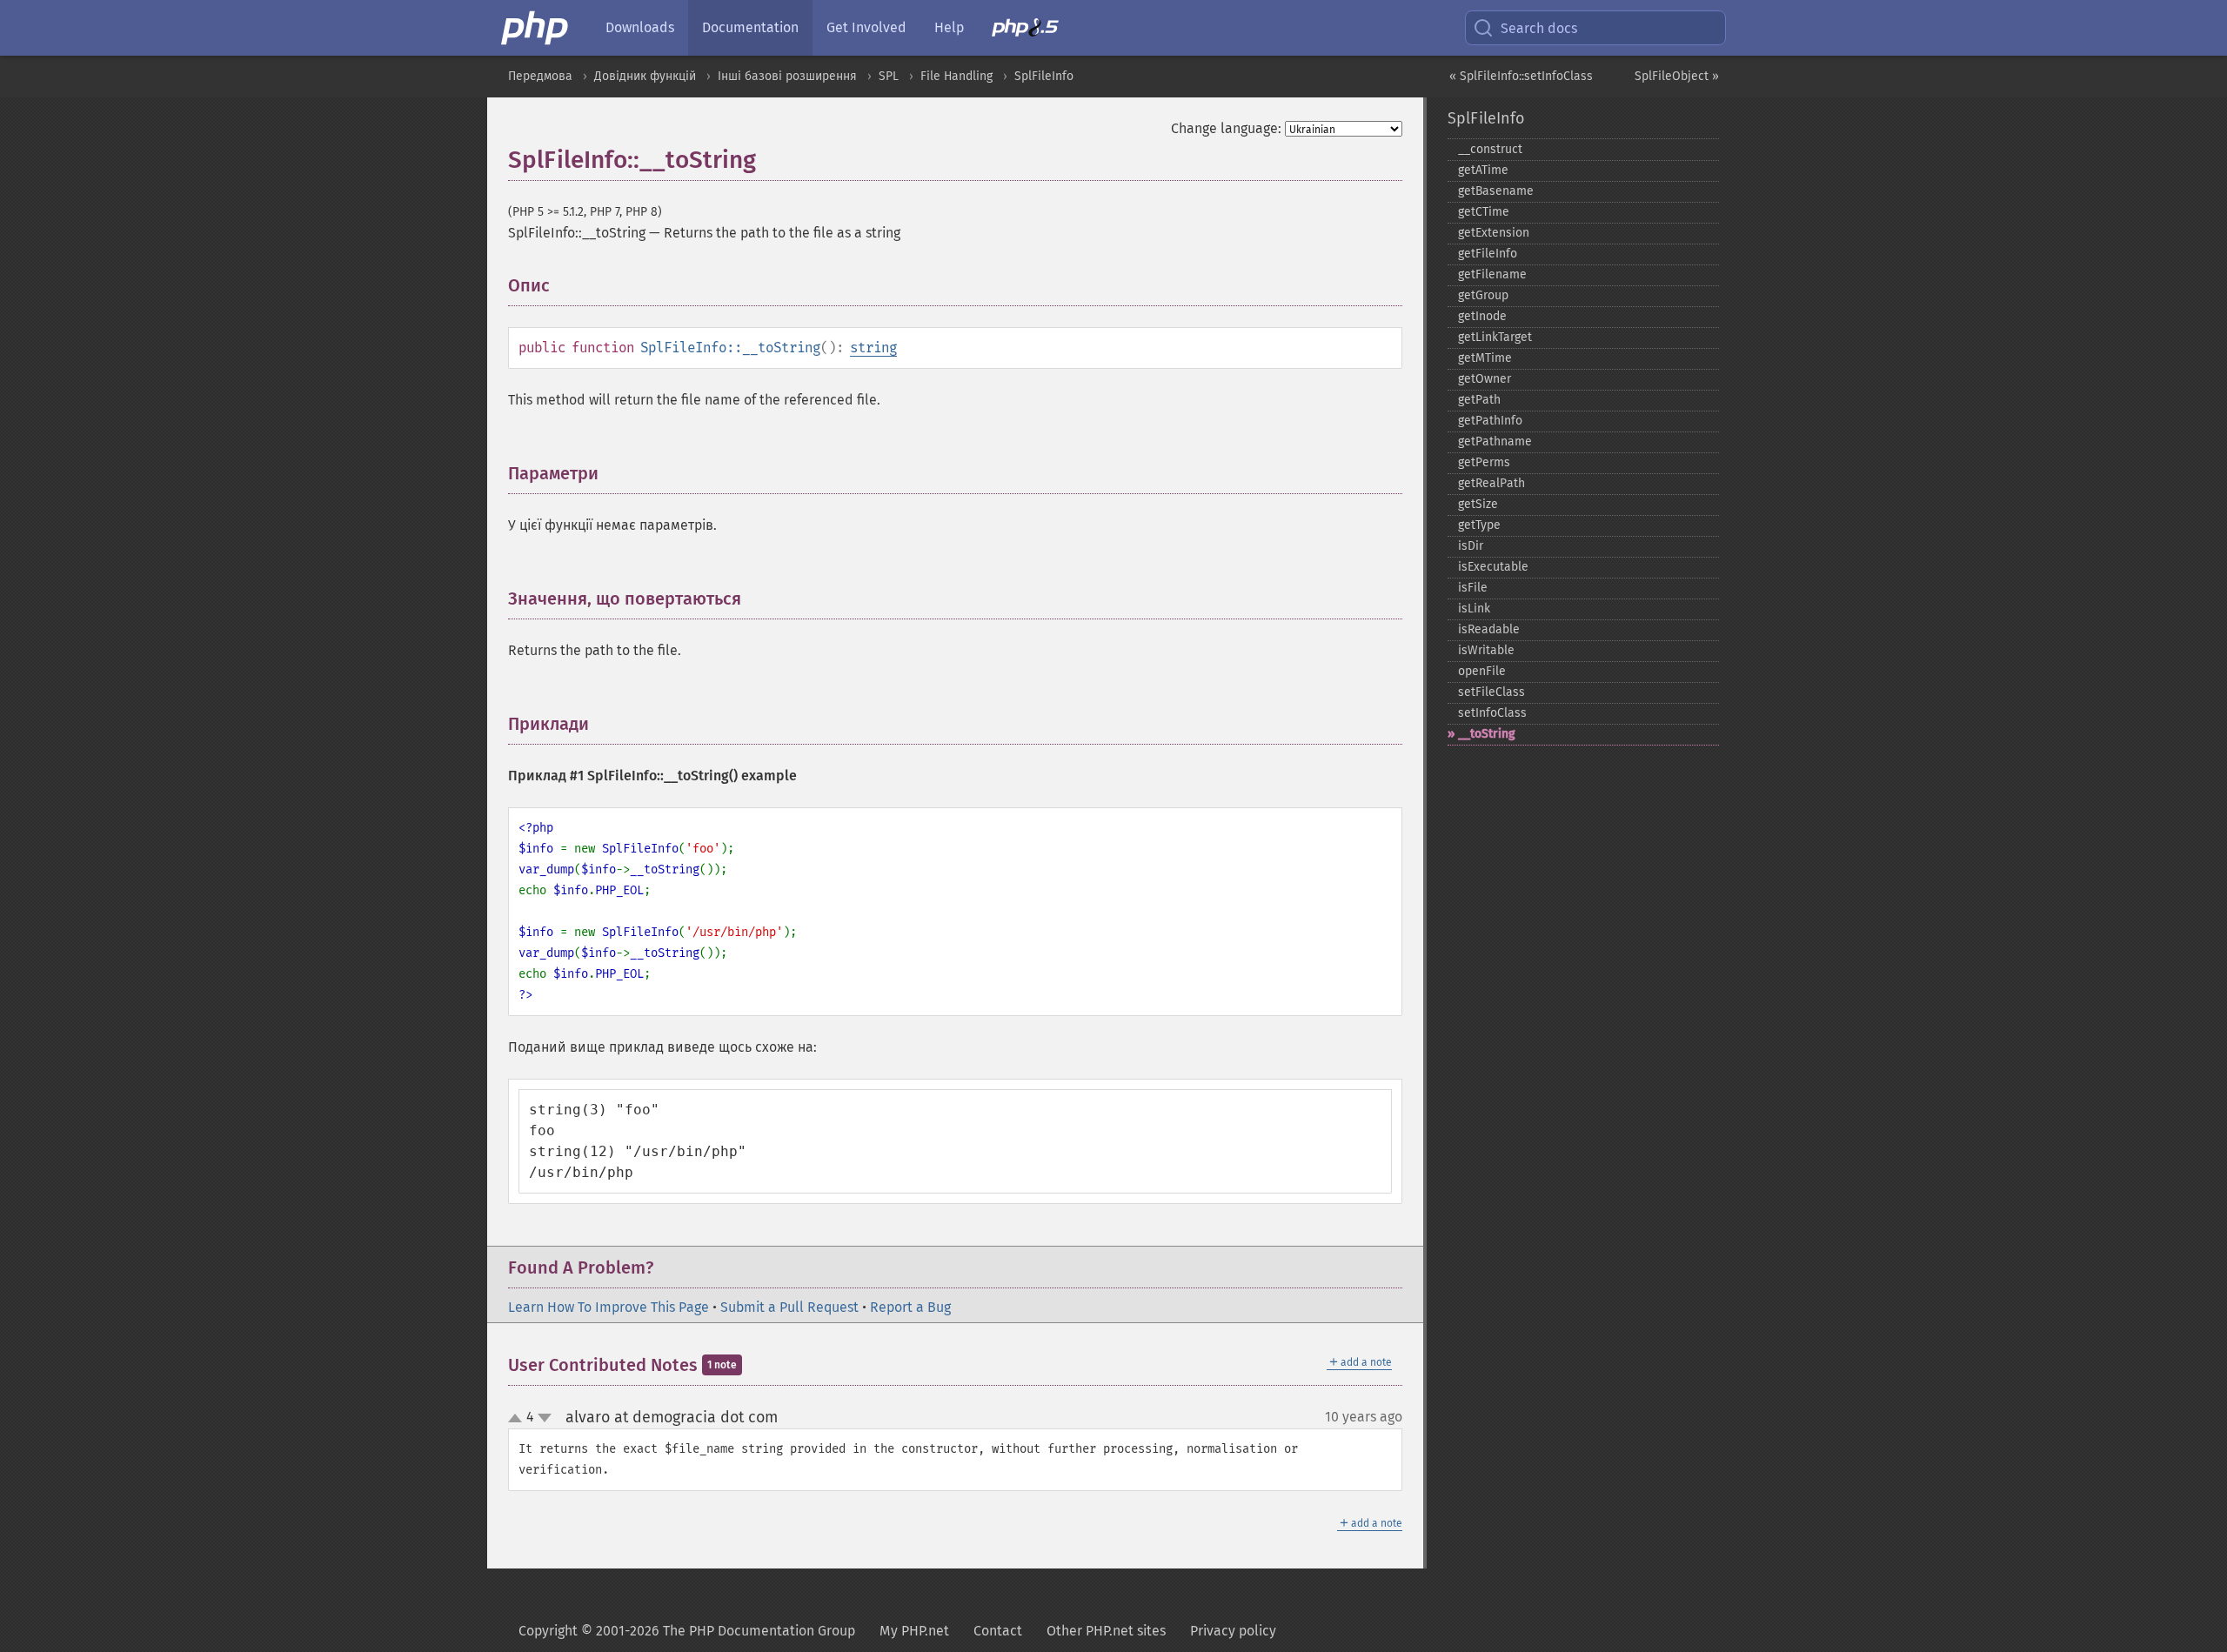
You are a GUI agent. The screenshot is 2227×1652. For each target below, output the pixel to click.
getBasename (1496, 191)
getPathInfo (1490, 421)
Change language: (1226, 128)
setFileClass (1491, 692)
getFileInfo (1488, 254)
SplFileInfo (1044, 76)
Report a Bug (910, 1307)
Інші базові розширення (787, 76)
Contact (998, 1631)
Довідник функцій (645, 76)
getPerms (1484, 462)
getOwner (1485, 379)
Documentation (750, 27)
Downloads (640, 27)
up (518, 1419)
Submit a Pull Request (789, 1307)
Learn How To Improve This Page (609, 1307)
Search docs (1539, 28)
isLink (1474, 609)
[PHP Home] (536, 28)
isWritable (1486, 650)
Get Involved (866, 27)
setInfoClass (1492, 713)
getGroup (1483, 295)
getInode (1482, 316)
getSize (1478, 504)
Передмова (540, 76)
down (545, 1418)
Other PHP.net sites (1106, 1631)
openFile (1482, 671)
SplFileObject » (1677, 76)
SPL (889, 76)
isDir (1471, 546)
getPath (1479, 400)
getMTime (1485, 358)
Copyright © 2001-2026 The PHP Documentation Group (687, 1631)
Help (949, 27)
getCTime (1484, 212)
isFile (1473, 588)
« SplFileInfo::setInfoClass (1521, 76)
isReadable (1489, 629)
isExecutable (1493, 567)
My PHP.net (914, 1631)
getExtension (1494, 233)
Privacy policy (1233, 1631)
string (873, 348)
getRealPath (1491, 483)
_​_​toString (1487, 734)
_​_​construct (1490, 149)
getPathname (1495, 441)
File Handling (956, 76)
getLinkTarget (1495, 337)
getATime (1483, 170)
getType (1479, 525)
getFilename (1492, 274)
